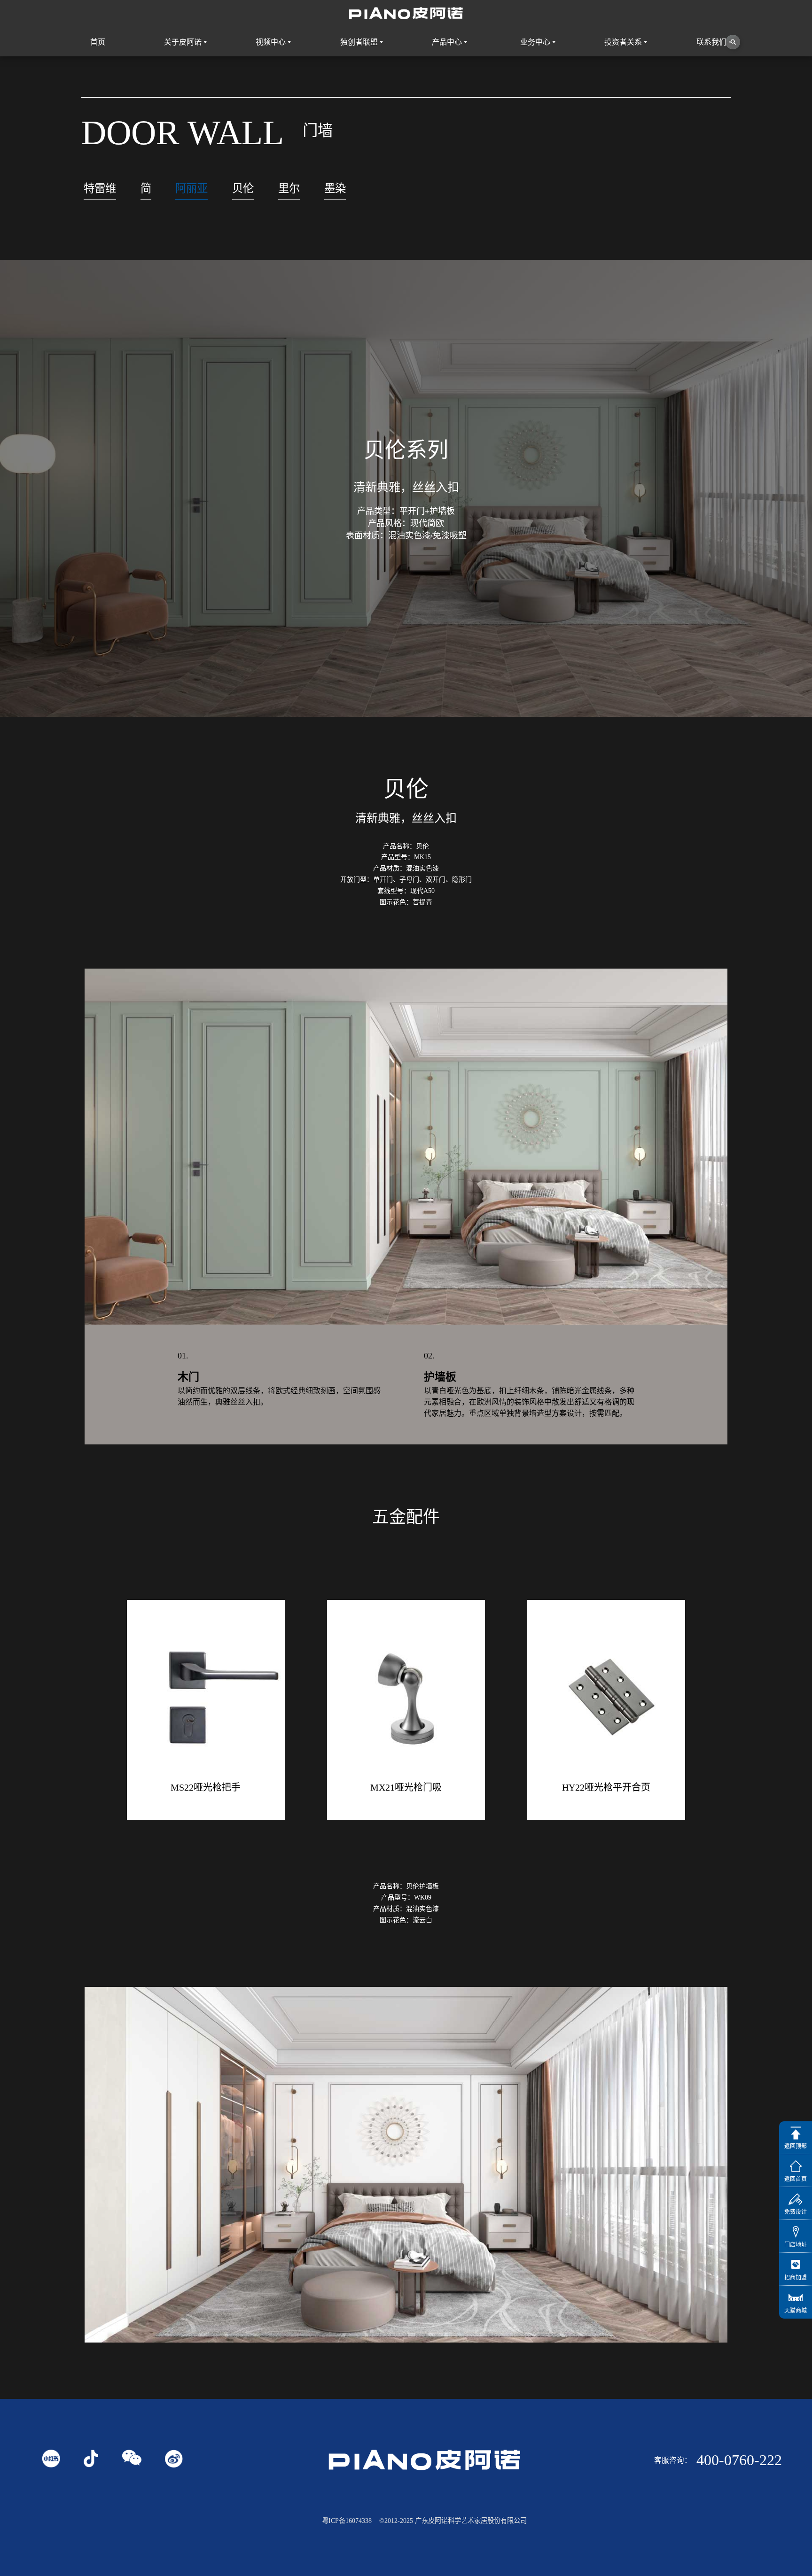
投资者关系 (623, 42)
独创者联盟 (359, 42)
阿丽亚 (191, 188)
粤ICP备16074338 (347, 2521)
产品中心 (447, 42)
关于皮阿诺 (183, 42)
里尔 (289, 188)
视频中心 (271, 42)
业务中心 (535, 42)
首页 (98, 42)
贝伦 (243, 188)
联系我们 (711, 42)
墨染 (335, 188)
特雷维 (100, 188)
